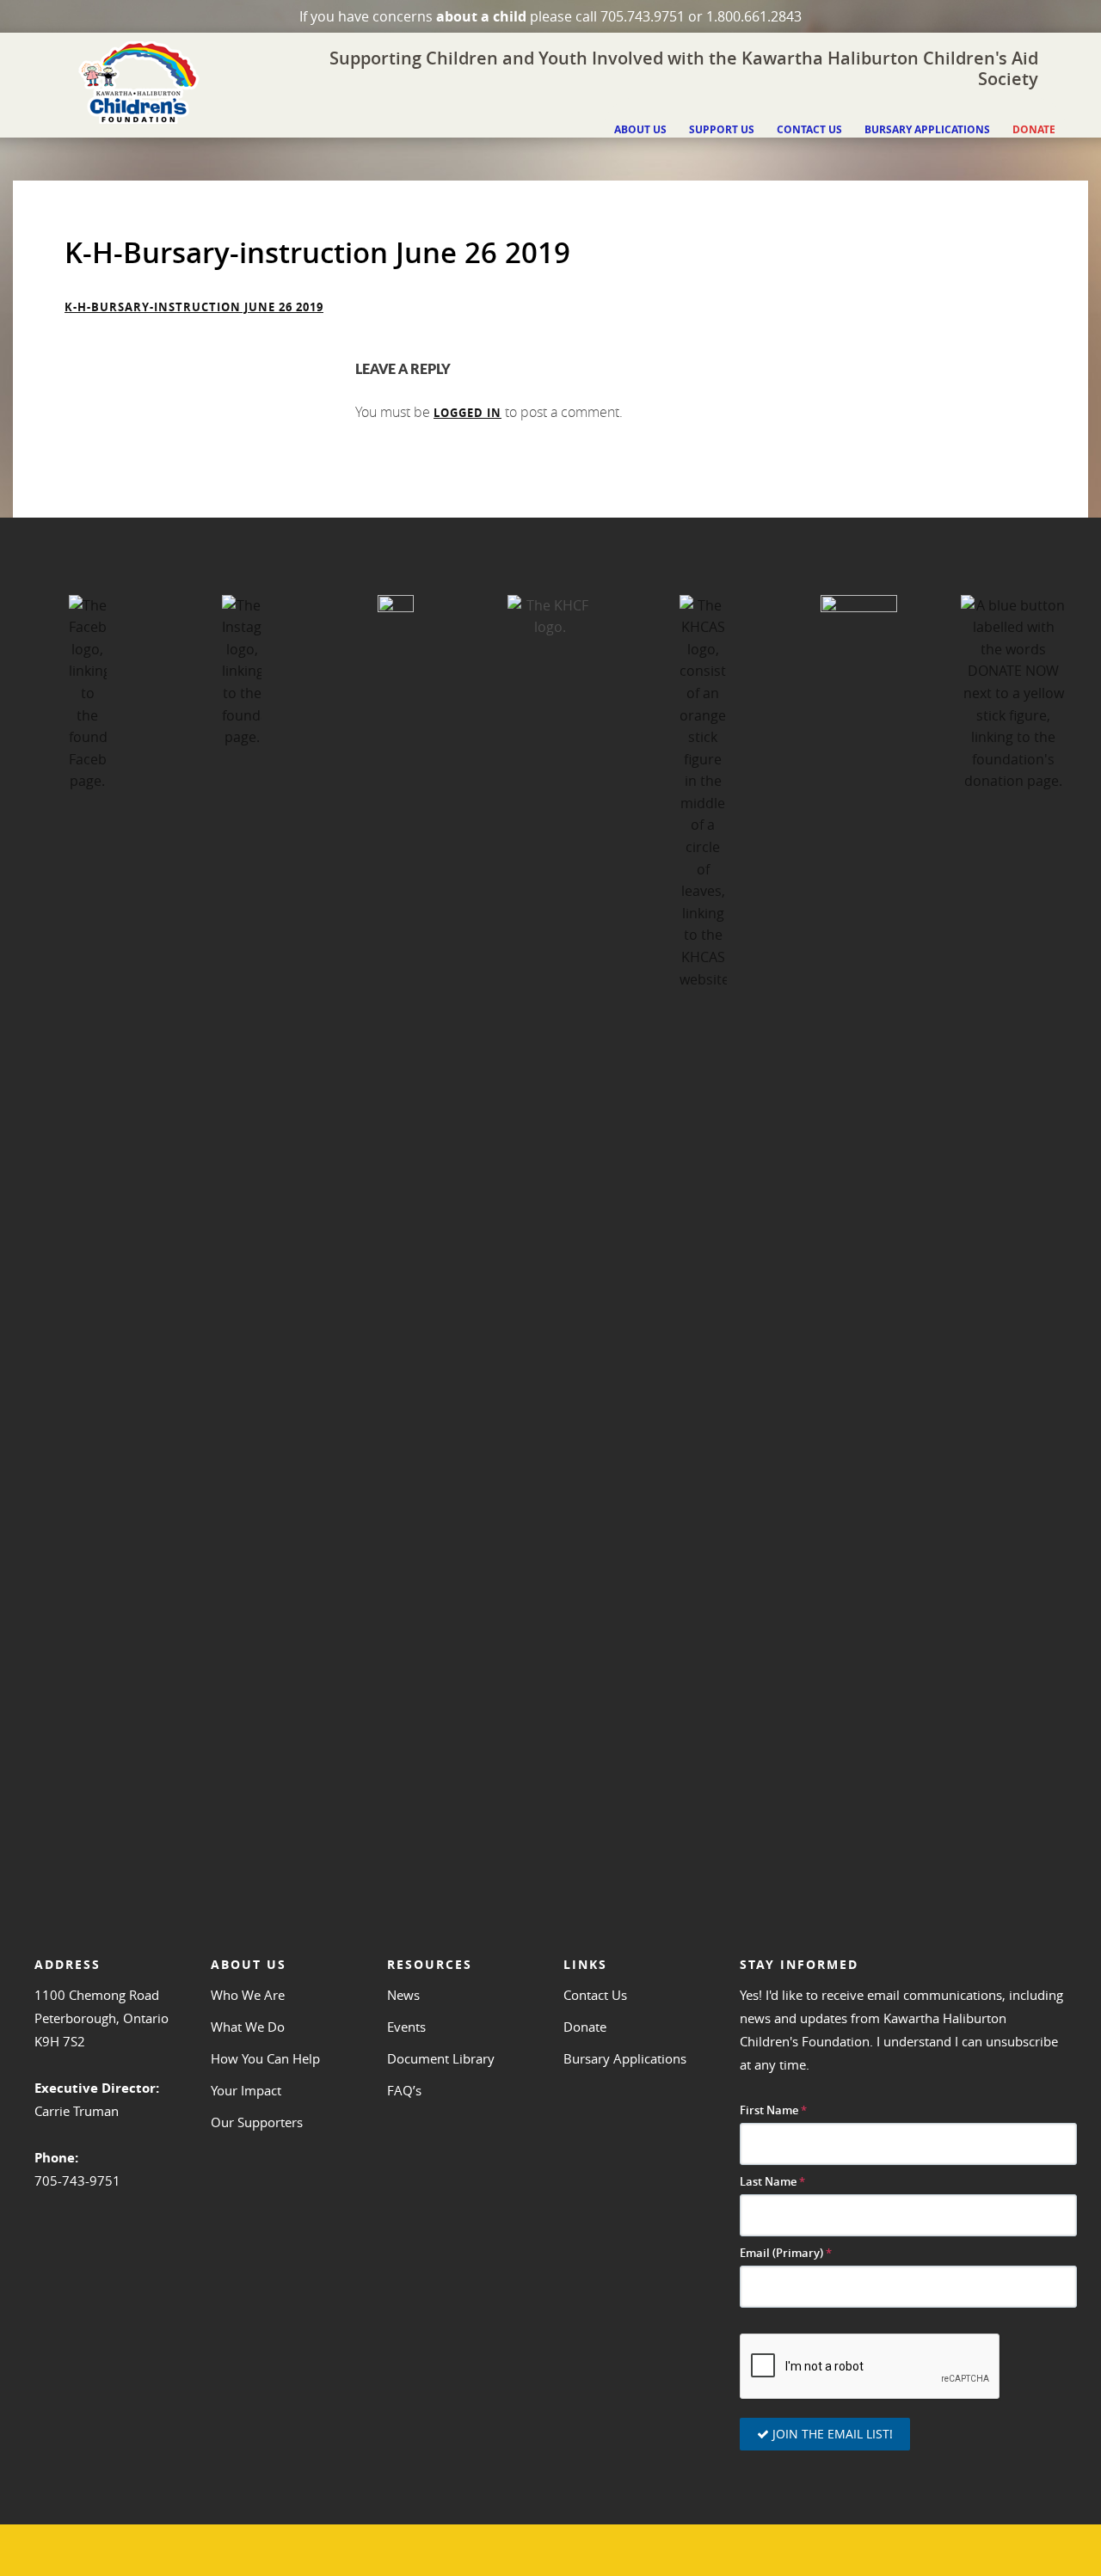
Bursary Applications (625, 2058)
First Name (773, 2110)
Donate (585, 2027)
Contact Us (595, 1995)
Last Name (772, 2182)
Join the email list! (831, 2434)
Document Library (441, 2058)
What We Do (248, 2027)
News (403, 1995)
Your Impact (246, 2090)
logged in (467, 413)
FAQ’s (404, 2090)
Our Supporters (257, 2122)
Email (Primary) (786, 2253)
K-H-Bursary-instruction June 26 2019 (194, 307)
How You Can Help (265, 2058)
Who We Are (248, 1995)
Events (406, 2027)
